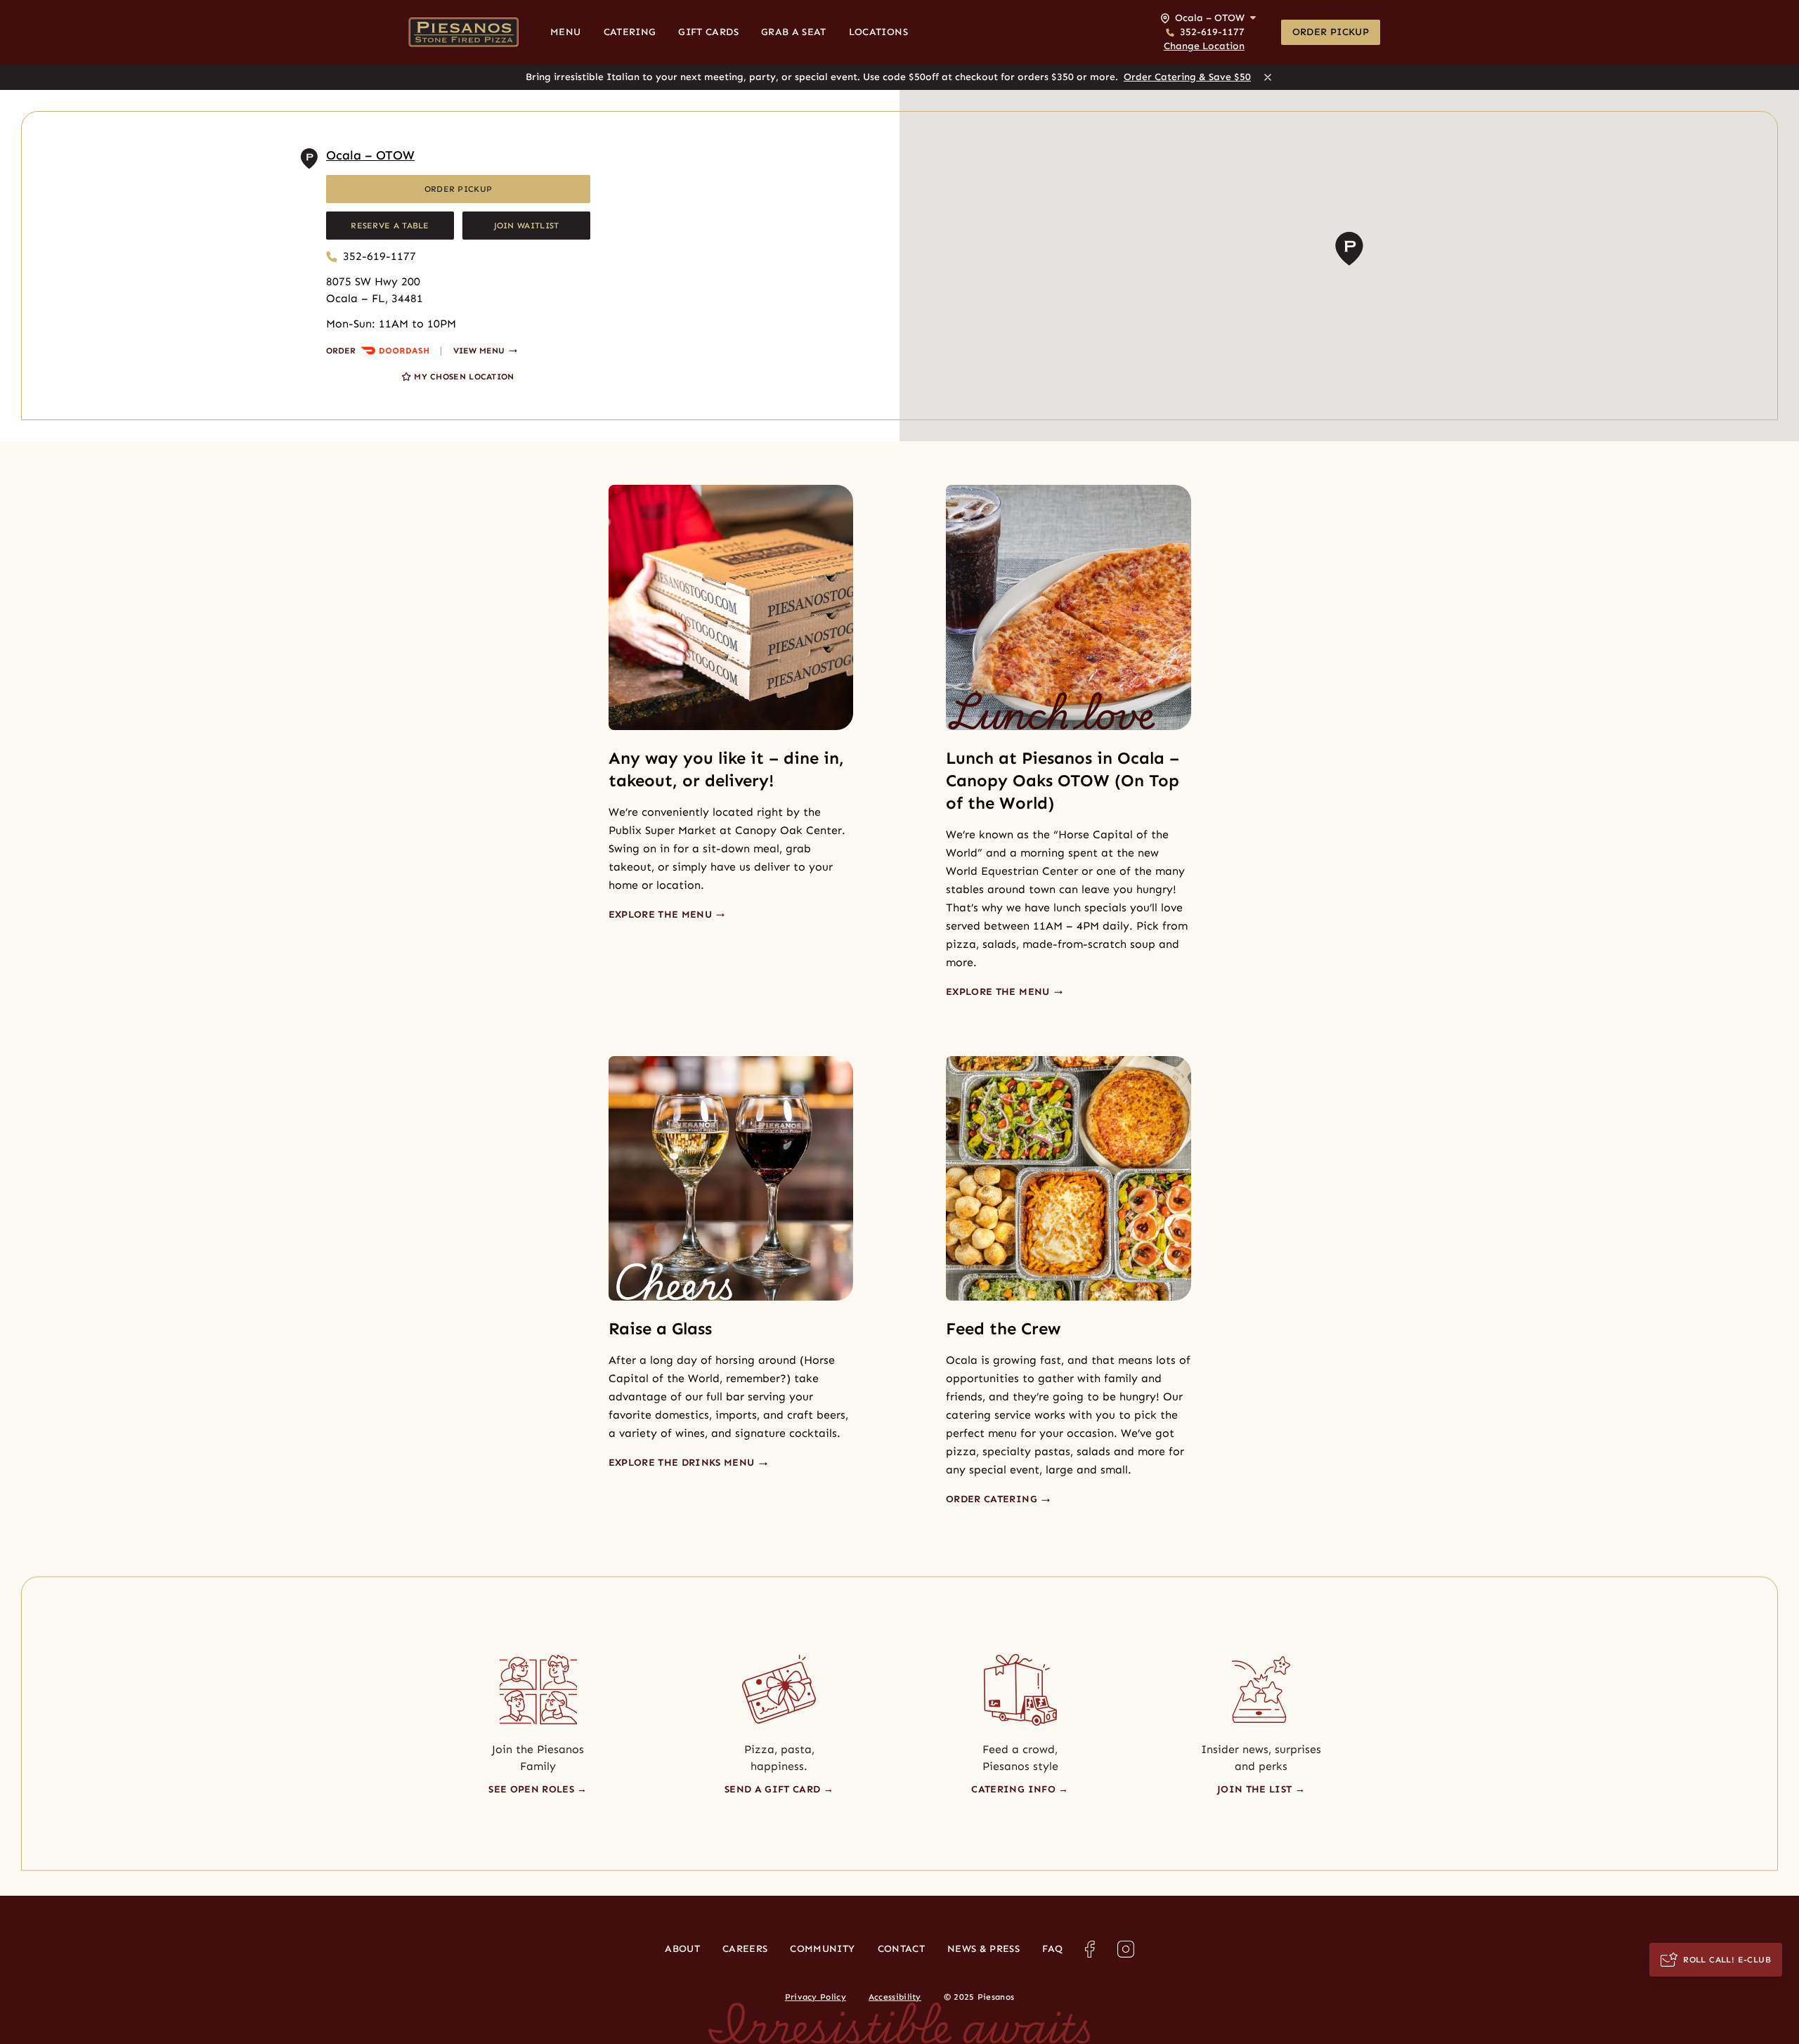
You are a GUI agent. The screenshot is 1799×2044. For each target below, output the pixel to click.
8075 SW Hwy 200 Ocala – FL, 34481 (375, 290)
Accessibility (895, 1997)
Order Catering (993, 1499)
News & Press (983, 1949)
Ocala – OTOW (370, 155)
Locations (878, 32)
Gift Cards (708, 32)
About (682, 1949)
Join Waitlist (527, 226)
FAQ (1052, 1949)
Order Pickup (1331, 32)
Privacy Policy (816, 1997)
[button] (1208, 32)
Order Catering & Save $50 (1187, 77)
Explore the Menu (662, 914)
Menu (565, 32)
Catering (630, 32)
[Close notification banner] (1268, 77)
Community (822, 1949)
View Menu (479, 351)
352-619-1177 (379, 256)
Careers (745, 1949)
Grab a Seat (794, 32)
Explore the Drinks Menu (683, 1463)
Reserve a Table (390, 226)
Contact (901, 1949)
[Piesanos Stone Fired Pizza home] (463, 32)
